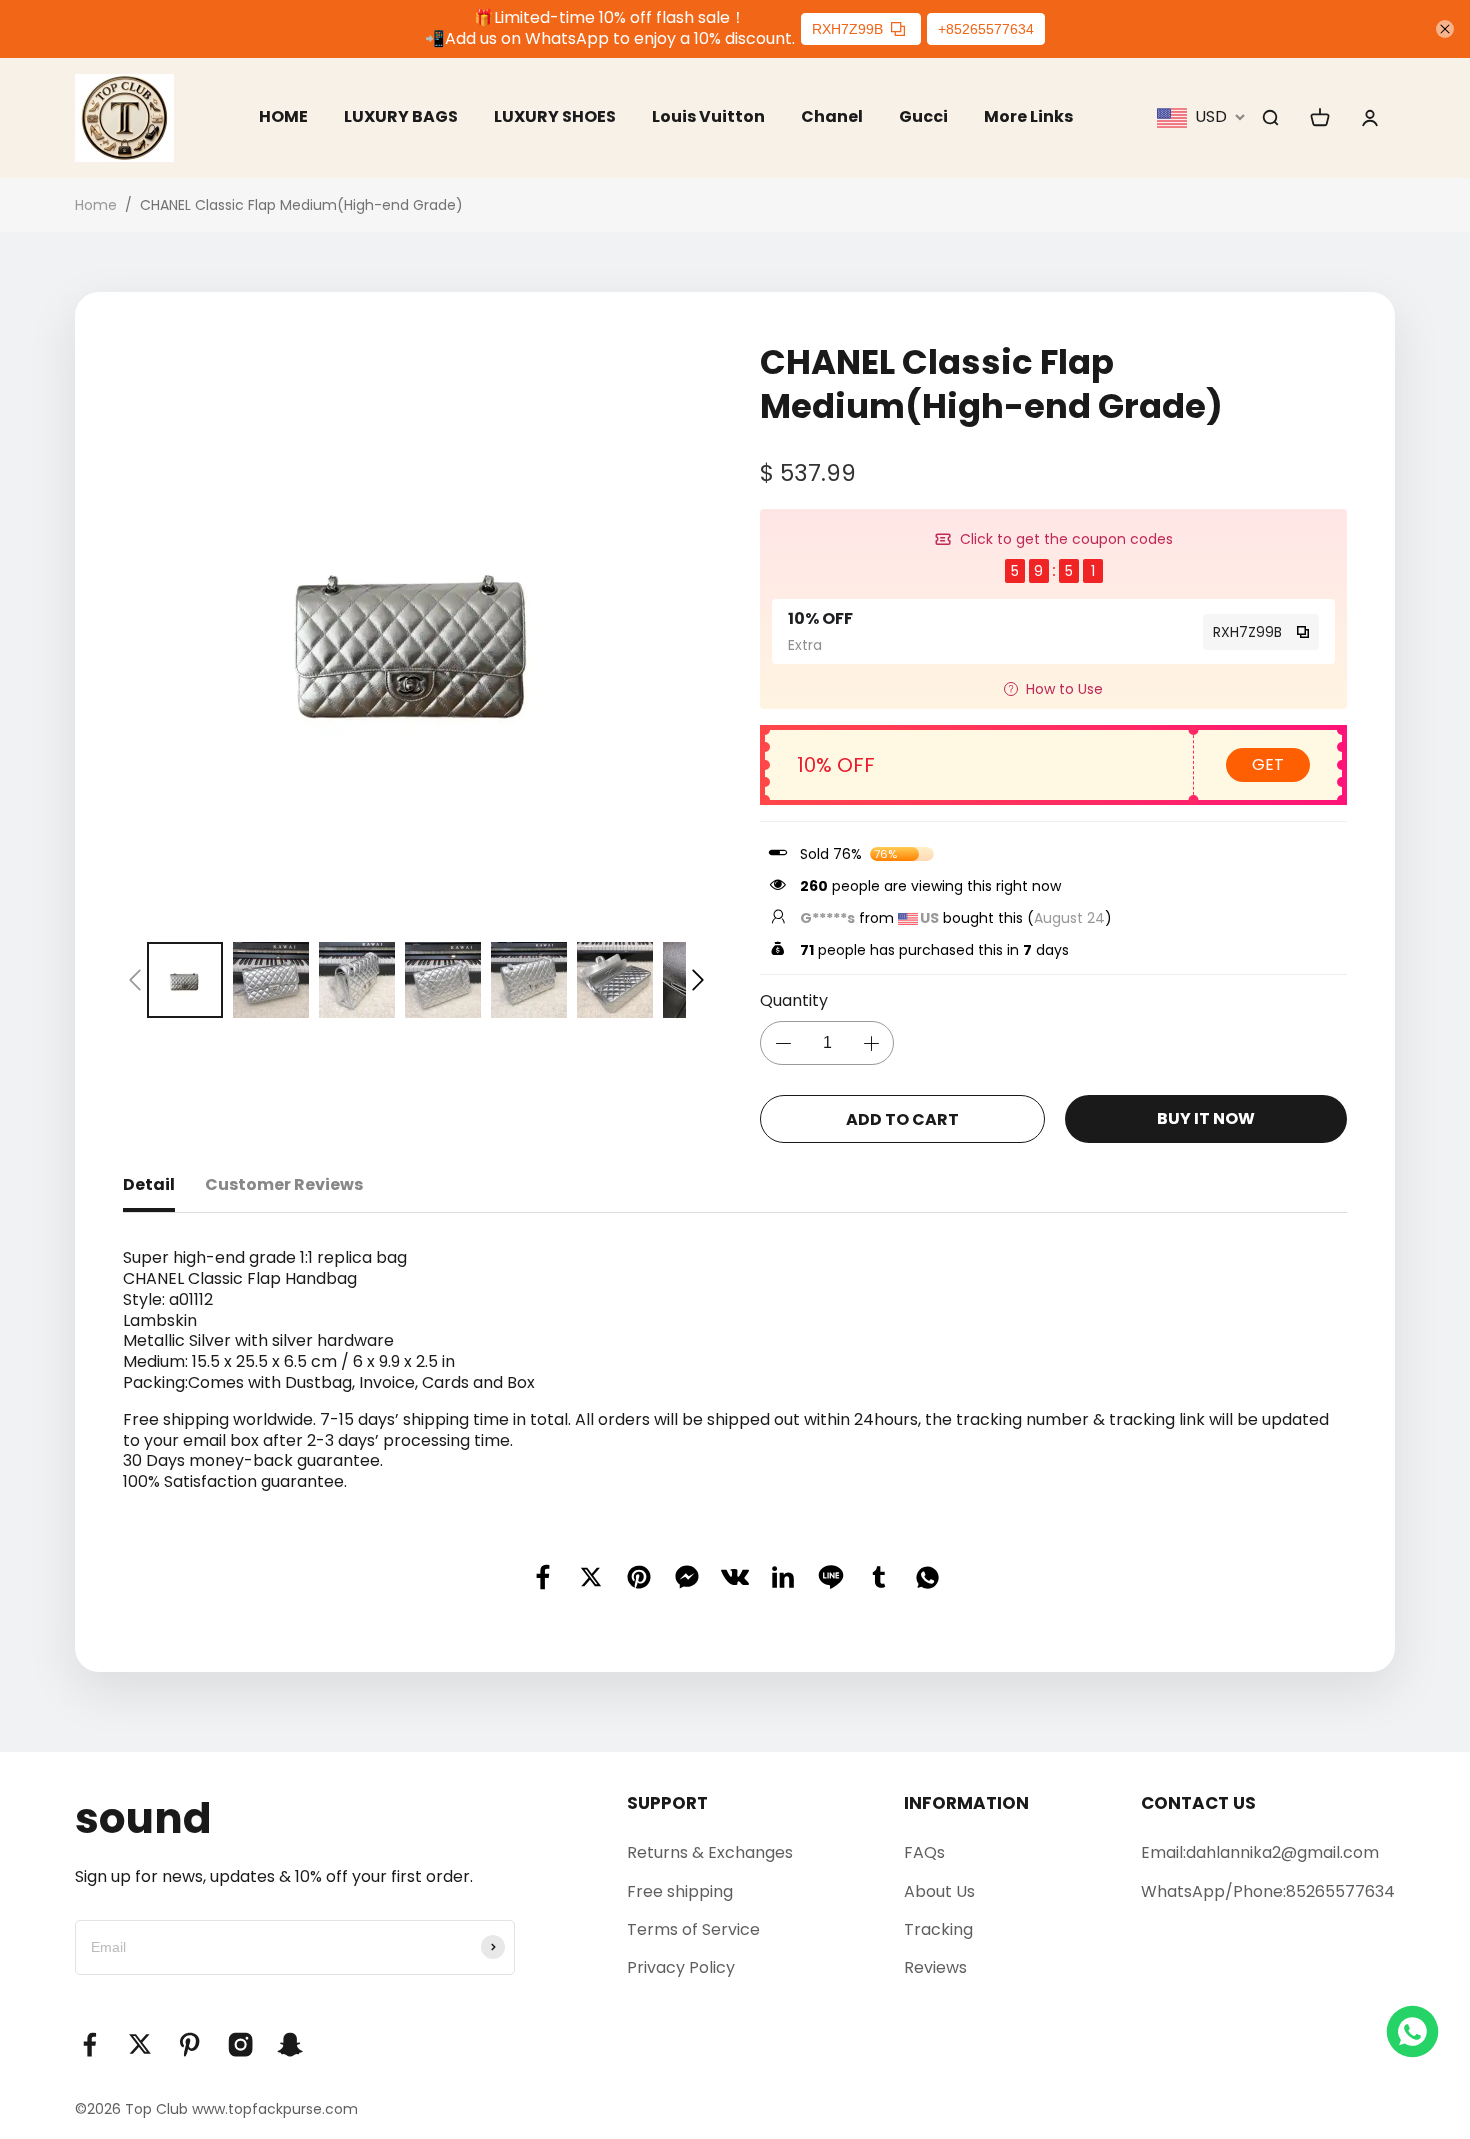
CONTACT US (1198, 1803)
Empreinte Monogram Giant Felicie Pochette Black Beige (210, 2049)
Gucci (923, 116)
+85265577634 (986, 29)
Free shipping (680, 1891)
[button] (135, 980)
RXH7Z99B (847, 29)
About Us (939, 1891)
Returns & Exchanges (710, 1852)
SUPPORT (667, 1803)
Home (96, 205)
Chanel (832, 116)
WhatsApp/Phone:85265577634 (1268, 1891)
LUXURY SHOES (555, 116)
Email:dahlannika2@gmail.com (1260, 1852)
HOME (283, 116)
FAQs (924, 1852)
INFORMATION (966, 1803)
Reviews (935, 1967)
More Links (1028, 116)
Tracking (938, 1929)
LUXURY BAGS (401, 116)
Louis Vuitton (708, 116)
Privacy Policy (681, 1967)
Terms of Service (693, 1929)
